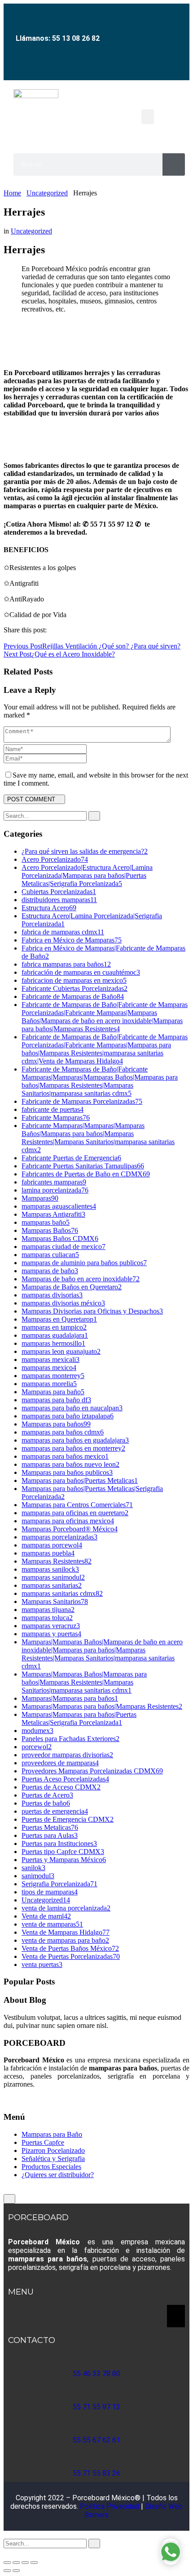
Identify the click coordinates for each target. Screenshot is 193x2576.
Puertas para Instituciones (59, 1843)
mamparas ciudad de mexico (64, 1247)
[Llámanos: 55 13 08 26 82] (57, 17)
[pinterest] (22, 2552)
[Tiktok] (122, 68)
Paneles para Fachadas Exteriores (70, 1739)
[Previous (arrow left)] (7, 2571)
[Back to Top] (9, 2199)
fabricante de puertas (53, 1109)
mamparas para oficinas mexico (68, 1521)
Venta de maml (46, 1916)
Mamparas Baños (50, 1230)
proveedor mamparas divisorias (67, 1755)
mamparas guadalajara (55, 1335)
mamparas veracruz (51, 1626)
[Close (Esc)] (34, 2563)
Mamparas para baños (56, 1424)
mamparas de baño (50, 1271)
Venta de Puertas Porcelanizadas (71, 1956)
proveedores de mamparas (60, 1763)
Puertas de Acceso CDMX (61, 1787)
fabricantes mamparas (54, 1182)
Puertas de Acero (47, 1795)
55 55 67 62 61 (96, 2440)
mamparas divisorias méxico (63, 1303)
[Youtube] (101, 68)
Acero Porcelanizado (55, 859)
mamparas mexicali (50, 1359)
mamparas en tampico (54, 1327)
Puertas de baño (46, 1803)
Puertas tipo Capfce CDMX (63, 1852)
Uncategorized (47, 193)
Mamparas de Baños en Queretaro (72, 1287)
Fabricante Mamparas (56, 1117)
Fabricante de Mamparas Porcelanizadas (82, 1101)
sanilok (33, 1868)
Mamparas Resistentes (57, 1561)
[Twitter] (12, 638)
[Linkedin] (22, 638)
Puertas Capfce (43, 2142)
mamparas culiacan (50, 1255)
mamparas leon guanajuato (61, 1351)
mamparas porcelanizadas (59, 1537)
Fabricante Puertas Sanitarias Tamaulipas (83, 1166)
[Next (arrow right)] (16, 2571)
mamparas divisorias (52, 1295)
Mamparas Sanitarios (55, 1601)
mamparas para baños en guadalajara (75, 1440)
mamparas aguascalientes (59, 1206)
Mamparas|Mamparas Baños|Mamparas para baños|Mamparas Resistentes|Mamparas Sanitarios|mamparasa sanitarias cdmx (84, 1682)
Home (12, 193)
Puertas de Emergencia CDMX (68, 1819)
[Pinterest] (17, 638)
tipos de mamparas (50, 1892)
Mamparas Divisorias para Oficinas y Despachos (92, 1311)
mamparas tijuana (48, 1610)
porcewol (37, 1747)
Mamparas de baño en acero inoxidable (81, 1279)
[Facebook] (61, 68)
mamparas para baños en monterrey (73, 1448)
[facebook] (6, 2099)
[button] (148, 117)
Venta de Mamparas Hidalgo (66, 1932)
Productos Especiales (51, 2167)
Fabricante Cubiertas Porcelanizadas (75, 988)
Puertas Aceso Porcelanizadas (65, 1779)
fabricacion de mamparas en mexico (74, 980)
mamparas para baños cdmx (63, 1432)
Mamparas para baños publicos (67, 1472)
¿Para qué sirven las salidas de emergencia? (85, 851)
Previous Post (92, 646)
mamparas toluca (47, 1618)
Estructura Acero (49, 908)
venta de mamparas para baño (65, 1940)
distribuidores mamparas (59, 900)
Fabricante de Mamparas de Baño (73, 996)
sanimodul (38, 1876)
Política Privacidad (110, 2506)
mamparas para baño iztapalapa (68, 1416)
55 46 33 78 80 (96, 2374)
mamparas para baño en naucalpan (72, 1408)
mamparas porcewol (52, 1545)
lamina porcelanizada (55, 1190)
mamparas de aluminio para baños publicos (84, 1263)
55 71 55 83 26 (96, 2473)
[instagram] (17, 2552)
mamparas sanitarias (52, 1585)
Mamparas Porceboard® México (70, 1529)
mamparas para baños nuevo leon (70, 1464)
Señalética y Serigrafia (53, 2159)
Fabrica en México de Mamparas (72, 940)
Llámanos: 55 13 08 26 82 (58, 38)
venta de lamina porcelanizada (66, 1908)
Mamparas (40, 1198)
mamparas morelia (49, 1384)
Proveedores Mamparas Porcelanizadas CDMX (92, 1771)
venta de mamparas (52, 1924)
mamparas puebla (48, 1553)
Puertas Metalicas (50, 1827)
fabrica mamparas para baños (66, 964)
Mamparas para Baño (52, 2134)
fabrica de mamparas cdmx (63, 932)
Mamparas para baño (53, 1392)
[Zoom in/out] (7, 2563)
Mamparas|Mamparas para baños (70, 1698)
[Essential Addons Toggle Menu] (176, 2316)
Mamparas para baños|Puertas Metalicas (80, 1480)
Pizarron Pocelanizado (53, 2150)
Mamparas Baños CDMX (60, 1238)
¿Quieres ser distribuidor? (58, 2175)
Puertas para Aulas (50, 1835)
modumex (37, 1731)
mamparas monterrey (53, 1376)
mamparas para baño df (56, 1400)
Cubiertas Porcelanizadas (59, 892)
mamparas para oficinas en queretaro (75, 1513)
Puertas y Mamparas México (64, 1860)
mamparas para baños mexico (65, 1456)
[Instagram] (81, 68)
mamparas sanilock (50, 1569)
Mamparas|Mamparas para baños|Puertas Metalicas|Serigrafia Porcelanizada (79, 1718)
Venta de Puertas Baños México (70, 1948)
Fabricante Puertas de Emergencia (71, 1158)
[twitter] (12, 2552)
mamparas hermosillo (53, 1343)
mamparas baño (46, 1222)
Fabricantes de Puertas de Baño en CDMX (86, 1174)
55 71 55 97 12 (96, 2407)
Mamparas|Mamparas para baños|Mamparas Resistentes (102, 1706)
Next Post (59, 654)
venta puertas (42, 1964)
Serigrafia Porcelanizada (59, 1884)
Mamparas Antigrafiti (53, 1214)
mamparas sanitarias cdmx (62, 1593)
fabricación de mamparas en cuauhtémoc (81, 972)
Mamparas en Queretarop (59, 1319)
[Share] (25, 2563)
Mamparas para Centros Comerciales (77, 1505)
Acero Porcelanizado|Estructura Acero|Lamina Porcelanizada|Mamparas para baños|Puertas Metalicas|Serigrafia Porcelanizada (87, 875)
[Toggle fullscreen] (16, 2563)
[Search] (174, 164)
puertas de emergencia (55, 1811)
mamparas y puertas (51, 1634)
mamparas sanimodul (53, 1577)
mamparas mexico (49, 1368)
